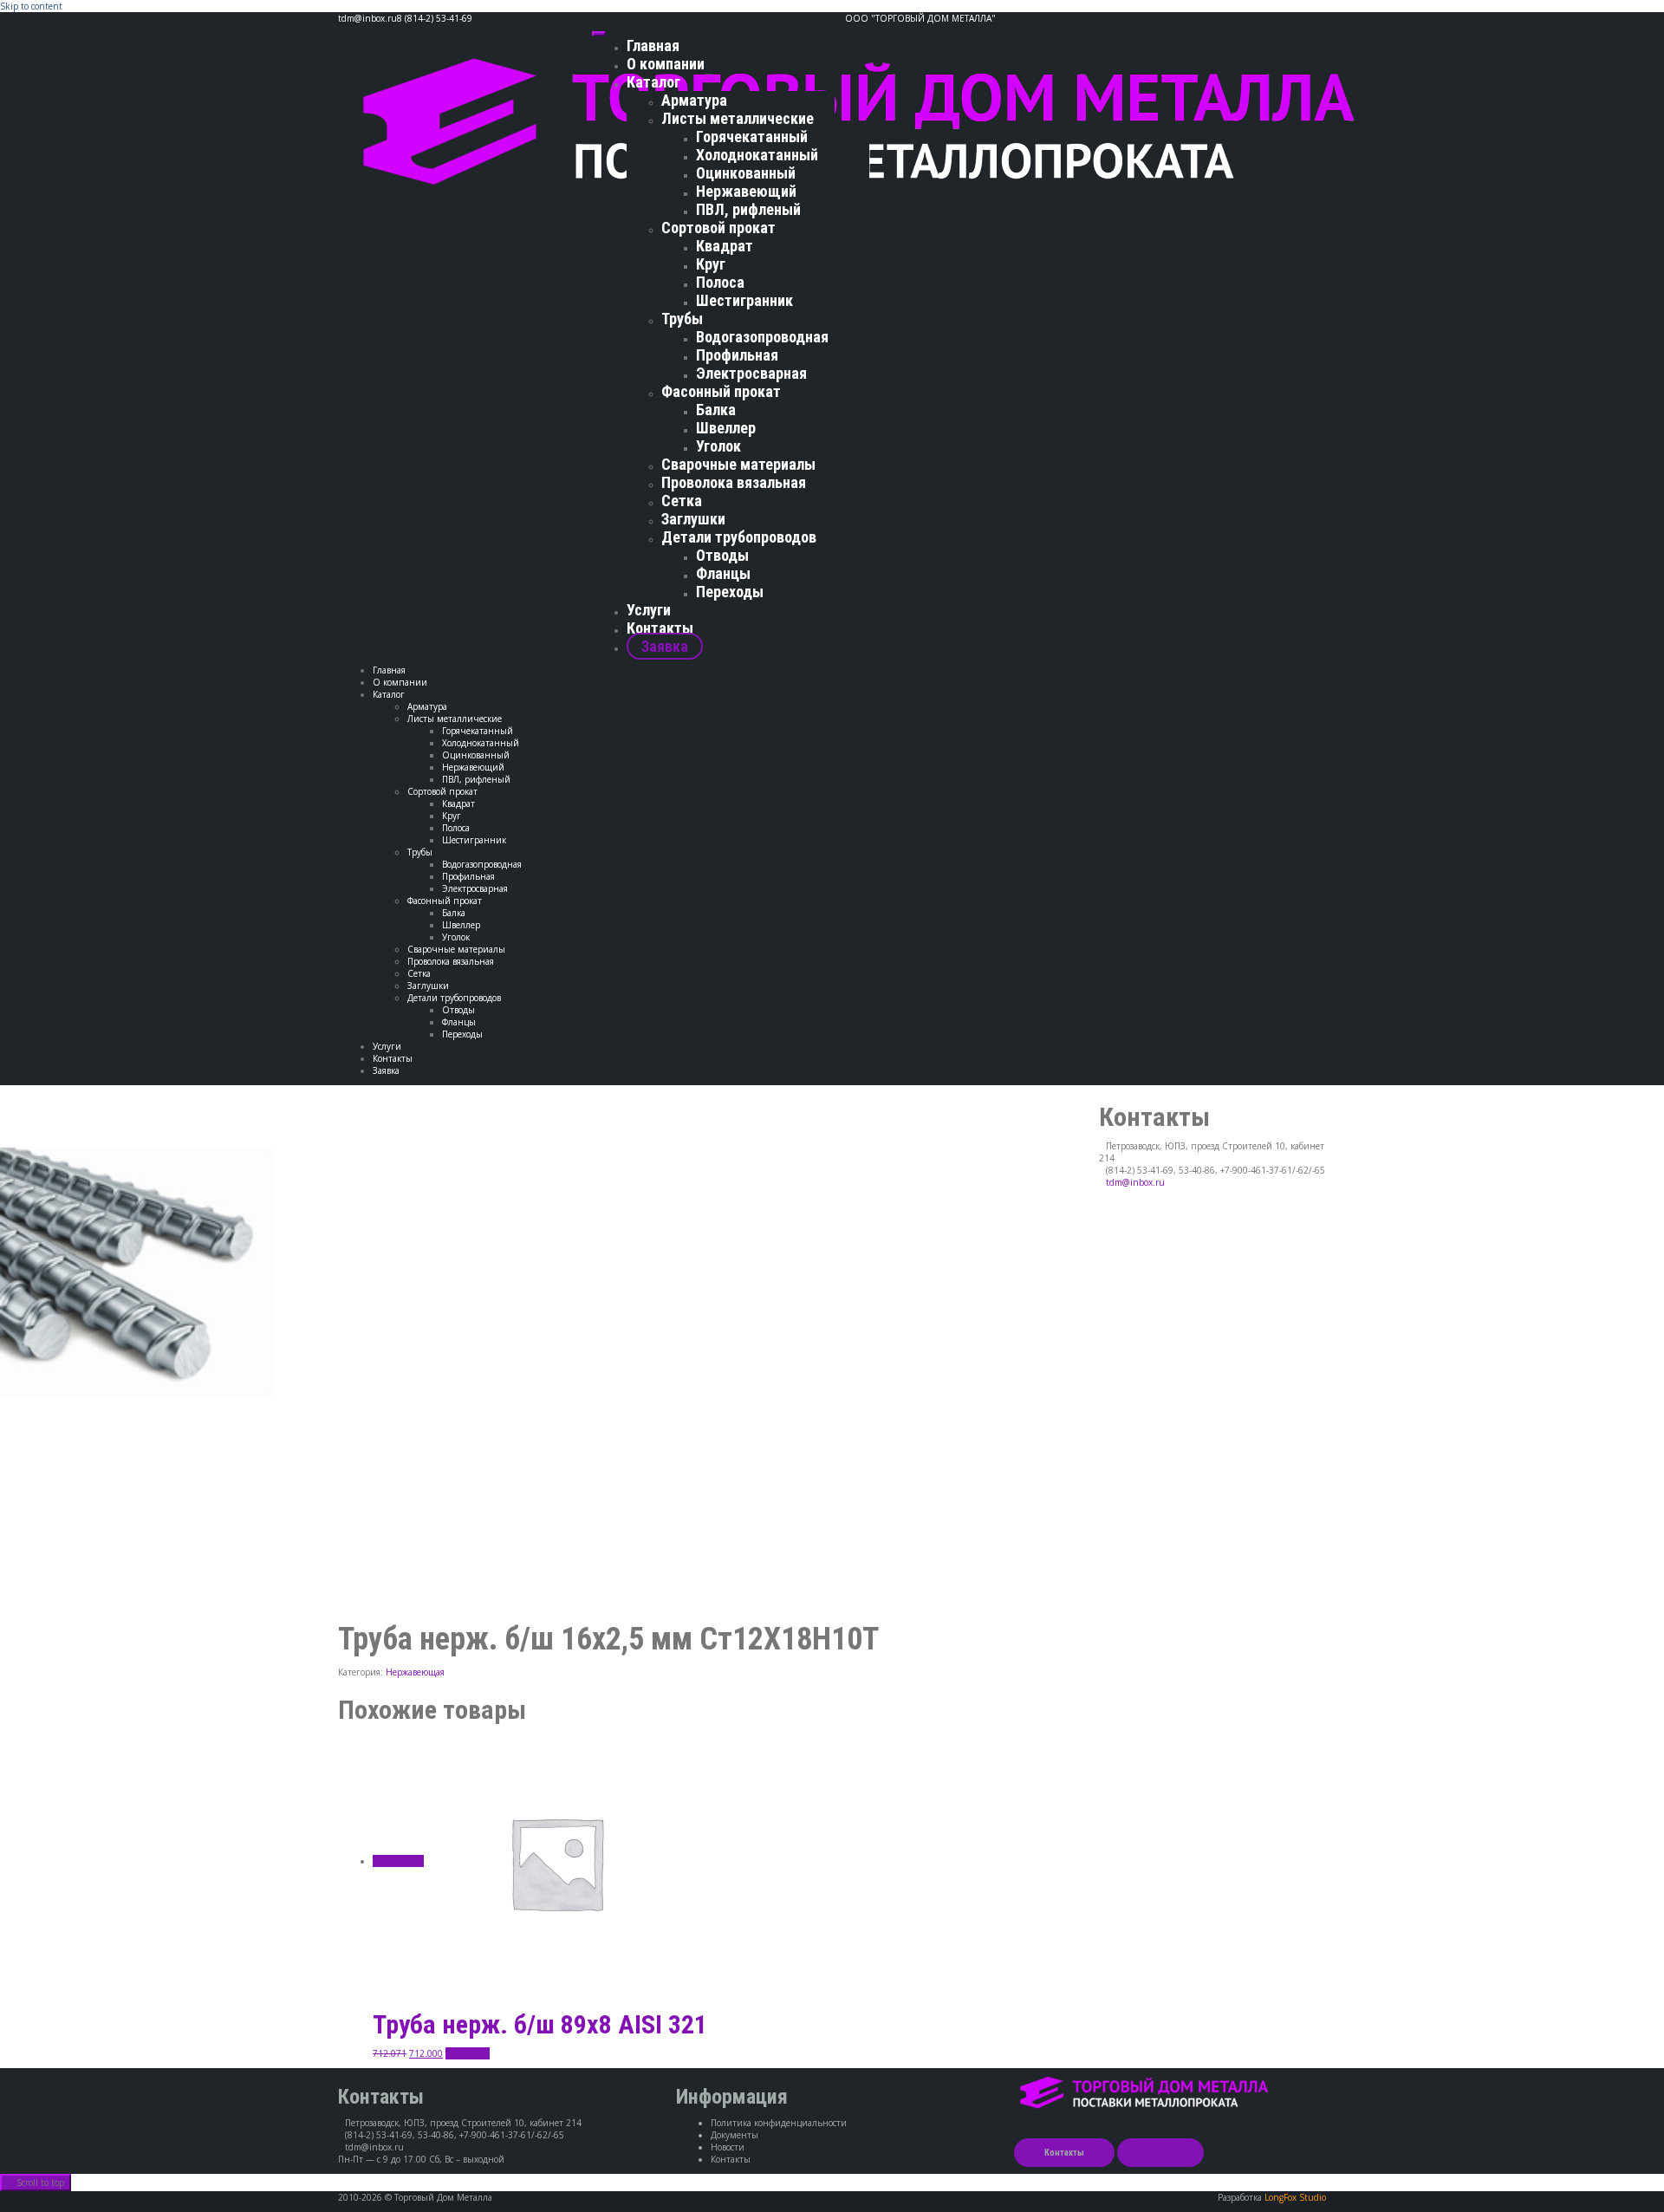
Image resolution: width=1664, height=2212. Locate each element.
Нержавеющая (415, 1672)
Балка (716, 410)
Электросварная (751, 373)
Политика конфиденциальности (779, 2123)
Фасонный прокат (721, 391)
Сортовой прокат (718, 228)
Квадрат (725, 246)
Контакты (660, 628)
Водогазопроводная (762, 337)
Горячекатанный (752, 137)
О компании (666, 64)
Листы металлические (738, 118)
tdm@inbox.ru (1135, 1182)
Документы (734, 2135)
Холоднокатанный (757, 155)
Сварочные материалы (738, 464)
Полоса (720, 282)
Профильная (737, 355)
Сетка (682, 501)
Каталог (653, 82)
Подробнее (468, 2053)
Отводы (722, 555)
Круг (711, 264)
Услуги (649, 610)
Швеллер (726, 428)
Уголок (718, 446)
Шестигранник (744, 300)
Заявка (665, 646)
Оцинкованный (746, 173)
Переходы (730, 592)
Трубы (682, 319)
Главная (653, 46)
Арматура (694, 100)
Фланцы (723, 573)
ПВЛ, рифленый (748, 209)
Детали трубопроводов (739, 537)
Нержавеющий (746, 191)
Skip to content (31, 6)
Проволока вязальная (734, 482)
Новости (728, 2147)
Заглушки (693, 519)
